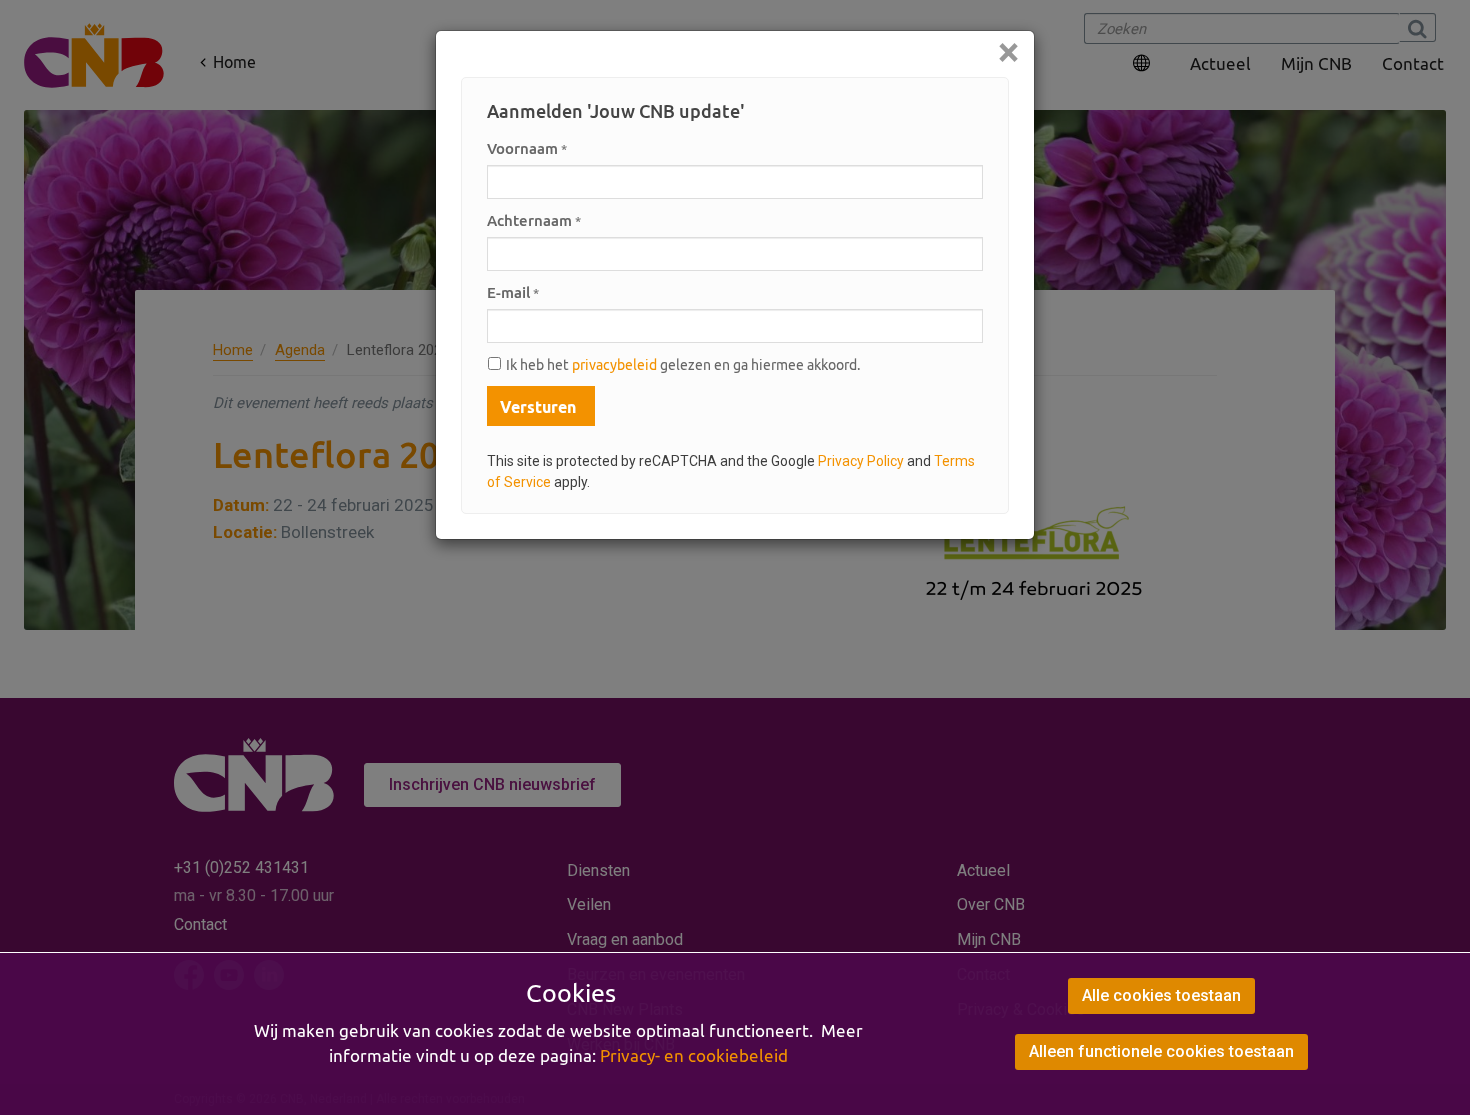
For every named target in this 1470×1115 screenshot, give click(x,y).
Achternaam (534, 220)
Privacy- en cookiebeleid (694, 1056)
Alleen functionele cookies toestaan (1161, 1051)
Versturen (538, 407)
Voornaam (527, 148)
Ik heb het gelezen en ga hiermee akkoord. (683, 365)
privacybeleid (614, 365)
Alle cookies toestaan (1161, 995)
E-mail (513, 292)
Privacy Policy (861, 461)
